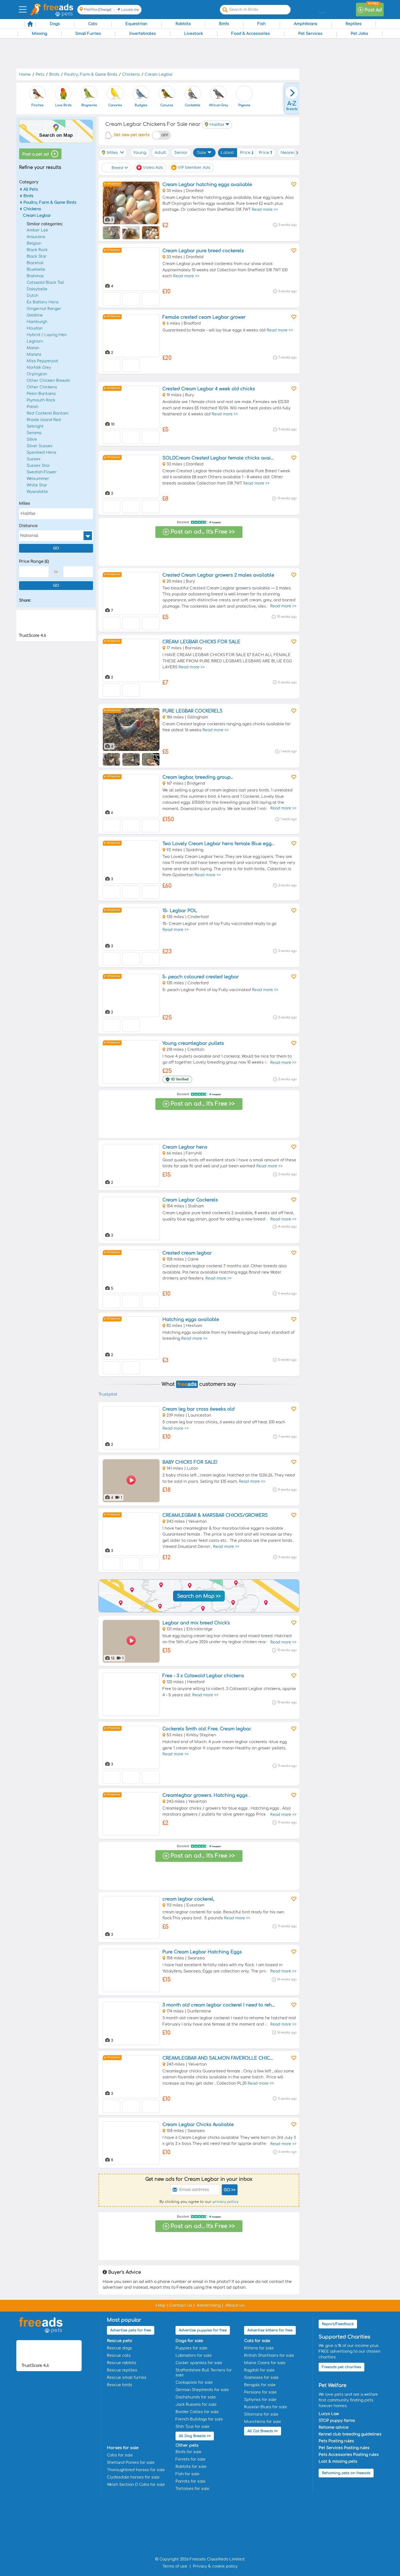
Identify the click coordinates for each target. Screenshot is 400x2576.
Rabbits (183, 24)
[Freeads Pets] (58, 7)
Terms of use (175, 2566)
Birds (224, 24)
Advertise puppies (203, 2330)
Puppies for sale (191, 2348)
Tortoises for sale (192, 2489)
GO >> (230, 2190)
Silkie (32, 439)
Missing (39, 34)
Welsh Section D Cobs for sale (136, 2485)
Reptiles (354, 24)
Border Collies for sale (197, 2412)
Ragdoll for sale (259, 2370)
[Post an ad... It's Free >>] (199, 545)
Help (161, 2305)
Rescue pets (119, 2341)
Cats (93, 24)
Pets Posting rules (336, 2441)
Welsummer (38, 479)
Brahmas (35, 276)
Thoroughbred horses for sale (136, 2470)
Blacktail (35, 263)
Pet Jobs (359, 34)
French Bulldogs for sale (199, 2419)
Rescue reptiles (122, 2370)
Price (246, 153)
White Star (37, 485)
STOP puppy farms (337, 2421)
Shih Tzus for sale (193, 2427)
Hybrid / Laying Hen (47, 335)
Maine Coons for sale (265, 2363)
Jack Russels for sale (196, 2405)
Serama (34, 433)
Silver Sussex (40, 446)
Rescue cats (119, 2356)
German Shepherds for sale (202, 2390)
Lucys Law (329, 2414)
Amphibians (306, 24)
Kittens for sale (259, 2348)
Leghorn (35, 341)
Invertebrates (143, 34)
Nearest (289, 153)
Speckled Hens (41, 453)
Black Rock (37, 250)
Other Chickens (42, 387)
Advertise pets (131, 2330)
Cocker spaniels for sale (199, 2363)
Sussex (34, 459)
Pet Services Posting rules (344, 2448)
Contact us (181, 2305)
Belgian (34, 243)
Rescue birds (120, 2385)
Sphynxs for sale (260, 2400)
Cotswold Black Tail (45, 283)
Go (56, 548)
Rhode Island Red (44, 420)
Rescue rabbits (122, 2363)
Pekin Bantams (41, 394)
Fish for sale (187, 2474)
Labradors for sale (194, 2356)
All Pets (31, 189)
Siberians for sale (261, 2414)
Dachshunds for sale (196, 2397)
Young (140, 153)
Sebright (35, 426)
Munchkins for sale (263, 2422)
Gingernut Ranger (44, 309)
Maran (33, 348)
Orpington (37, 374)
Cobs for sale (120, 2455)
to (56, 572)
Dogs (55, 24)
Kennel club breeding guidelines (350, 2434)
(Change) (105, 10)
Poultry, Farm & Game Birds (50, 203)
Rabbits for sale (191, 2467)
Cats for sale (257, 2341)
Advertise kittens (270, 2330)
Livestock (194, 34)
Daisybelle (37, 289)
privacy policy (225, 2202)
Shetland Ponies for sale (131, 2463)
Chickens (32, 209)
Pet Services (310, 34)
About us (235, 2305)
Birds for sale (188, 2452)
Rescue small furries (127, 2378)
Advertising (209, 2305)
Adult (160, 153)
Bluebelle (36, 270)
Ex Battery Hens (43, 302)
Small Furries (88, 34)
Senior (181, 153)
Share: (25, 600)
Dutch (33, 296)
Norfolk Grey (39, 368)
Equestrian (136, 24)
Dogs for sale (189, 2341)
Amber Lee (37, 230)
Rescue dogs (119, 2348)
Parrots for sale (190, 2481)
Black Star (37, 256)
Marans (34, 354)
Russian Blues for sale (266, 2407)
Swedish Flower (42, 472)
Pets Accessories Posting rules (349, 2455)
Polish (33, 407)
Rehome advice (334, 2427)
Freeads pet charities (341, 2367)
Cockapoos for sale (194, 2382)
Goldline (35, 315)
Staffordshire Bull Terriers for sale (204, 2373)
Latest (227, 153)
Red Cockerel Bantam (47, 413)
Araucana (36, 237)
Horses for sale (123, 2448)
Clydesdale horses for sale (133, 2477)
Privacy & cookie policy (215, 2566)
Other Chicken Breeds (48, 381)
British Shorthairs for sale (269, 2356)
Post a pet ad (36, 154)
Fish (261, 24)
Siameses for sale (261, 2378)
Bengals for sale (260, 2385)
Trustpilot (108, 1394)
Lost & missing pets (338, 2461)
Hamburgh (37, 322)
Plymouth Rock (41, 400)
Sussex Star (38, 466)
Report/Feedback (338, 2324)
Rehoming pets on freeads (346, 2473)
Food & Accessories (251, 34)
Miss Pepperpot (42, 361)
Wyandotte (37, 492)
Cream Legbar (37, 216)
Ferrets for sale (190, 2459)
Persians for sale (260, 2392)
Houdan (35, 328)
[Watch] (293, 184)
